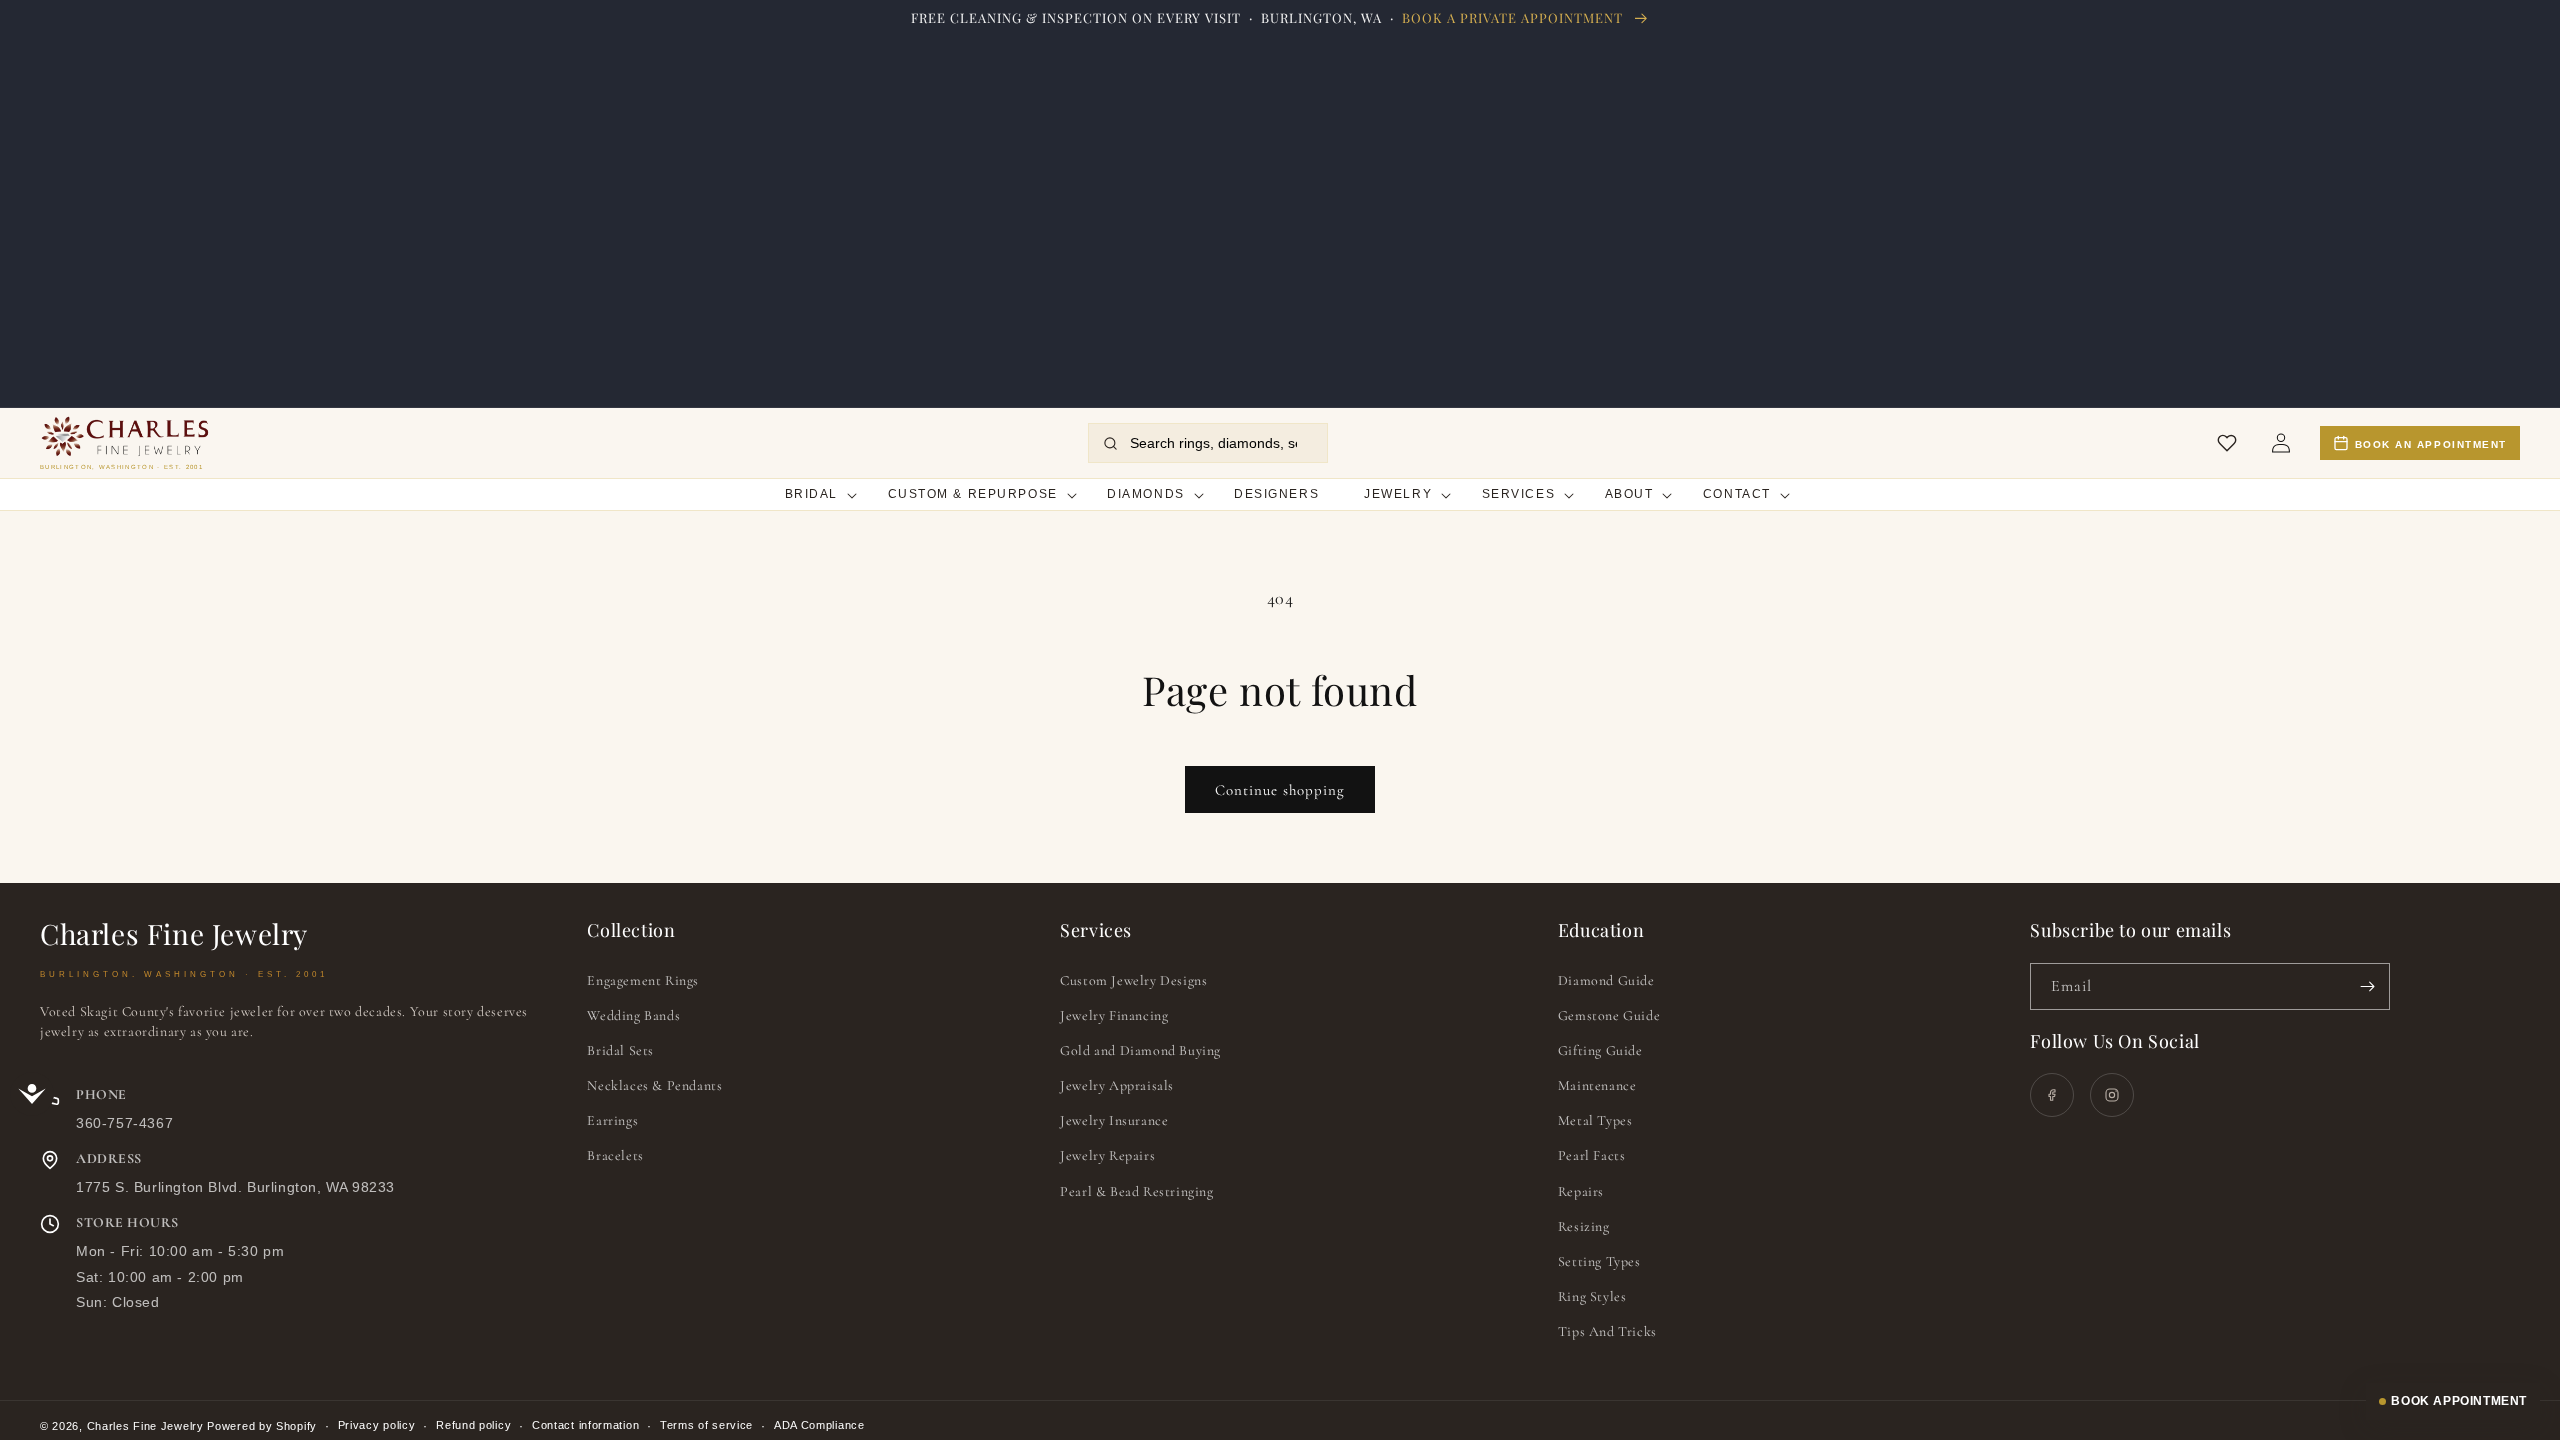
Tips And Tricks (1607, 1331)
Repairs (1581, 1191)
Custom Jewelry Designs (1133, 980)
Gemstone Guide (1609, 1015)
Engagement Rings (643, 980)
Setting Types (1599, 1261)
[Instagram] (2112, 1095)
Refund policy (473, 1425)
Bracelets (615, 1155)
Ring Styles (1592, 1296)
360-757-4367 (124, 1123)
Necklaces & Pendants (654, 1085)
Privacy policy (377, 1425)
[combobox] (1220, 443)
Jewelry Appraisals (1117, 1085)
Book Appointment (2459, 1401)
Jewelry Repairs (1107, 1155)
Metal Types (1595, 1120)
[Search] (1110, 443)
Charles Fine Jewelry (145, 1426)
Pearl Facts (1592, 1155)
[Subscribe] (2367, 986)
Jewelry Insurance (1114, 1120)
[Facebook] (2052, 1095)
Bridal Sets (620, 1050)
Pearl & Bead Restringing (1136, 1191)
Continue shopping (1280, 790)
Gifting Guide (1600, 1050)
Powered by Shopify (262, 1426)
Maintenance (1597, 1085)
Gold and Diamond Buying (1140, 1050)
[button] (813, 495)
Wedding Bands (633, 1015)
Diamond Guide (1606, 980)
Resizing (1584, 1226)
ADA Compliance (819, 1425)
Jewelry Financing (1114, 1015)
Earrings (612, 1120)
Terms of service (706, 1425)
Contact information (585, 1425)
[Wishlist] (2227, 443)
